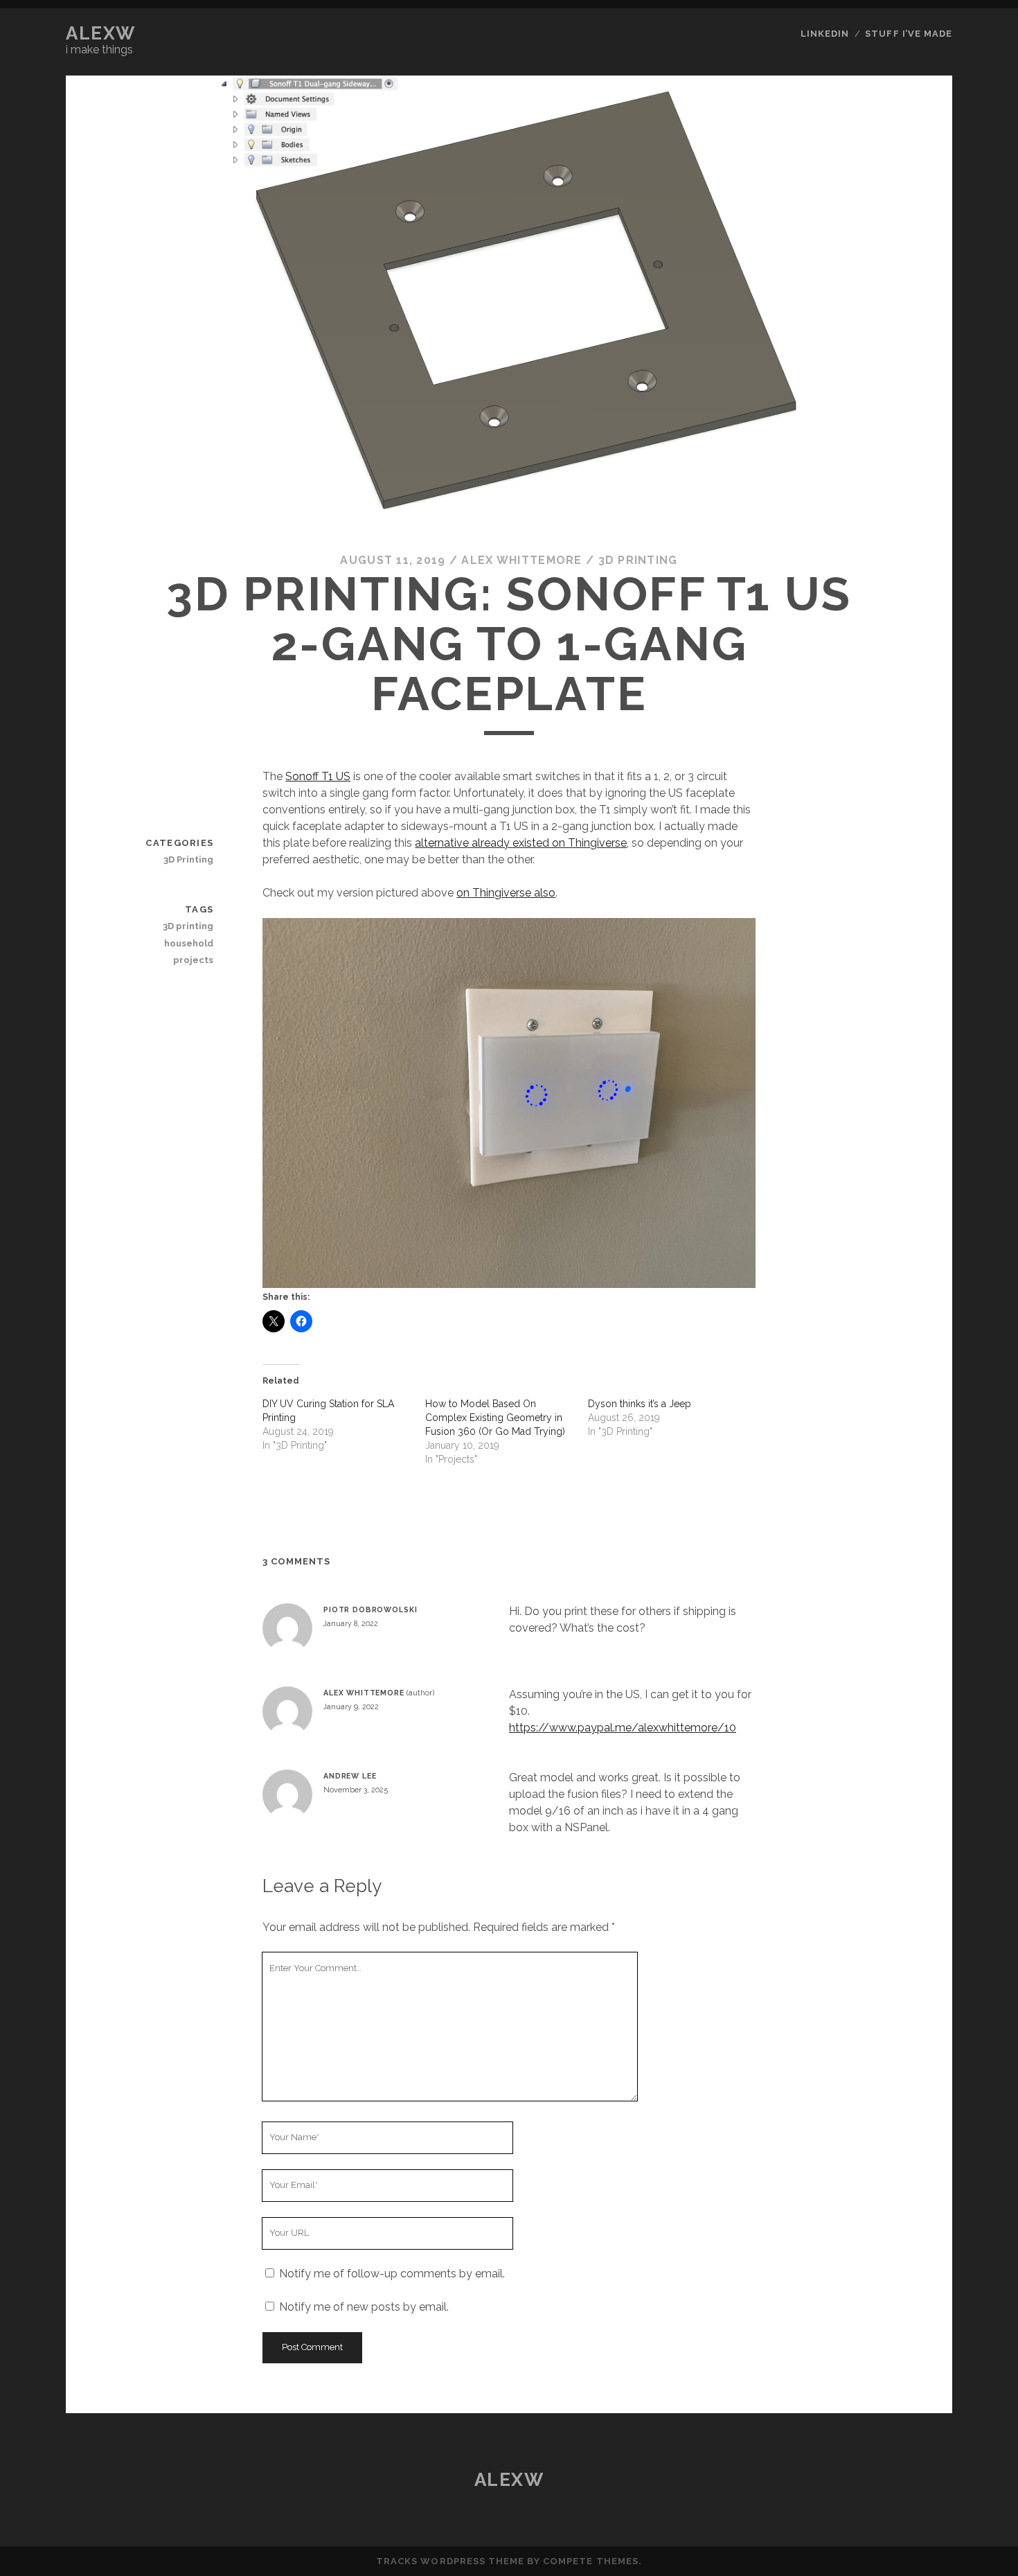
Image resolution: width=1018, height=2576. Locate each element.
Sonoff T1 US (318, 776)
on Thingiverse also (506, 893)
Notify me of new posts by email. (364, 2307)
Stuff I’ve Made (909, 34)
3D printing (188, 926)
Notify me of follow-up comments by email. (392, 2274)
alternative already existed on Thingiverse (521, 843)
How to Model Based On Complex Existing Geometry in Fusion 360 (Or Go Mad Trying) (495, 1418)
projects (193, 960)
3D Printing (638, 560)
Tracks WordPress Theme (450, 2561)
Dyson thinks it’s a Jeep (640, 1404)
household (189, 943)
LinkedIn (825, 34)
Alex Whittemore (521, 560)
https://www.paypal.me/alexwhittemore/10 (623, 1728)
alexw (101, 33)
